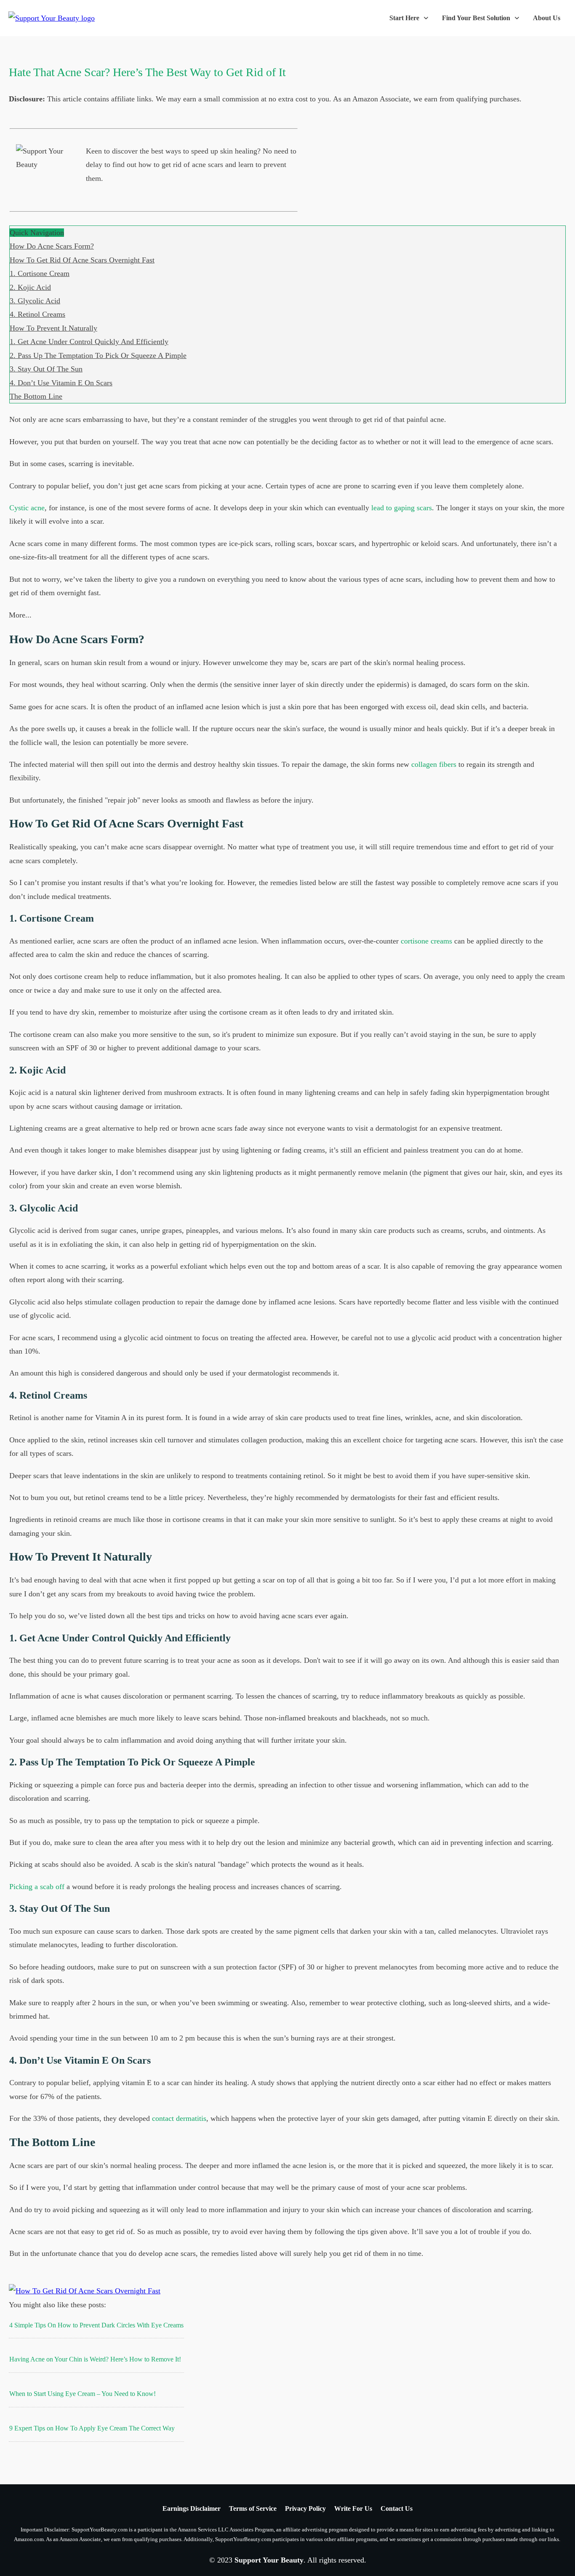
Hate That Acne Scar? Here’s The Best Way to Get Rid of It (147, 72)
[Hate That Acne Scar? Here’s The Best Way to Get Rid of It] (85, 2291)
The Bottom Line (36, 396)
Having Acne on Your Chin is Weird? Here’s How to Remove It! (95, 2359)
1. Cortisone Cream (40, 273)
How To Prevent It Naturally (53, 328)
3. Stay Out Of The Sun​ (46, 369)
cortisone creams (426, 941)
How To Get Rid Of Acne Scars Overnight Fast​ (82, 260)
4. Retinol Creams (37, 314)
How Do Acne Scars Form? (52, 246)
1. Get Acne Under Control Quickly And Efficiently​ (89, 342)
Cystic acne (27, 508)
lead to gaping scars (402, 508)
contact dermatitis (179, 2118)
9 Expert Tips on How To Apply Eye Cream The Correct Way (92, 2428)
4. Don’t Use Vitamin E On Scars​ (61, 383)
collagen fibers (434, 764)
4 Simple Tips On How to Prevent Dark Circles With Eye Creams (96, 2325)
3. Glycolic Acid (35, 301)
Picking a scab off (37, 1887)
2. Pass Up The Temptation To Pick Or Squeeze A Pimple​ (98, 355)
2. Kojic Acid (30, 287)
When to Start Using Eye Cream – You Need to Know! (83, 2394)
